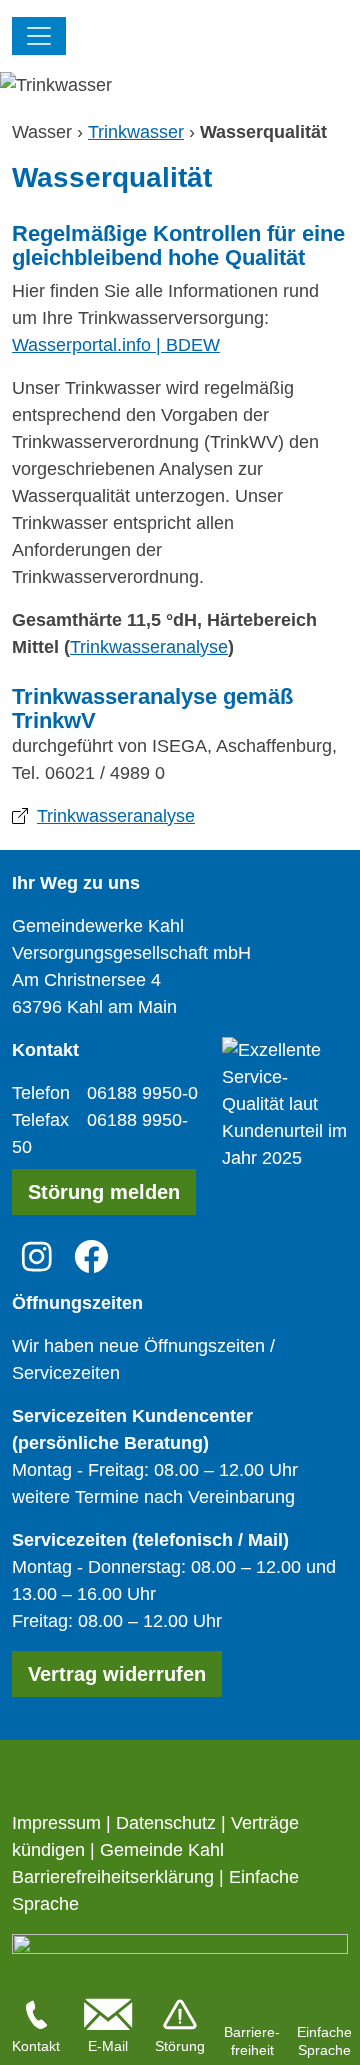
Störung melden (104, 1192)
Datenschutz (166, 1823)
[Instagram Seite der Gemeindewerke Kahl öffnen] (36, 1255)
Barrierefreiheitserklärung (113, 1877)
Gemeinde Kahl (162, 1850)
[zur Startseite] (207, 38)
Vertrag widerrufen (117, 1674)
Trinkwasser (136, 132)
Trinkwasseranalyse (149, 647)
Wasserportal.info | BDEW (116, 345)
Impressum (56, 1823)
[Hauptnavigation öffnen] (39, 36)
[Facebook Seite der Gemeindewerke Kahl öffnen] (91, 1255)
